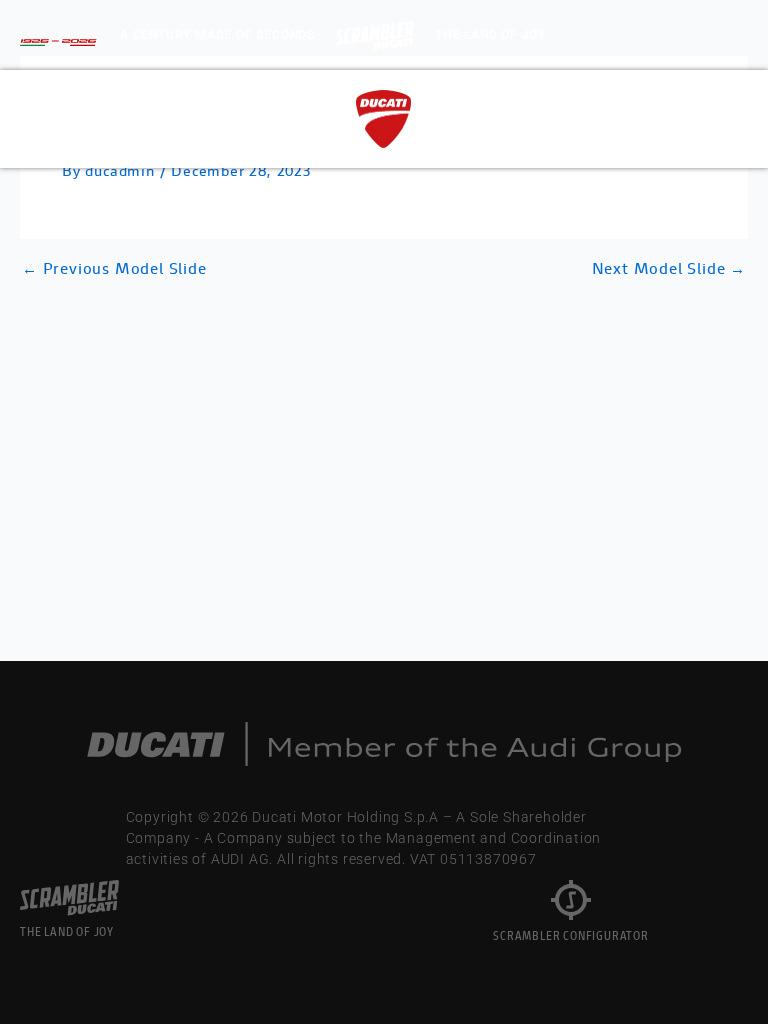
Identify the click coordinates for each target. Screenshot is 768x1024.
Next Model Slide (669, 271)
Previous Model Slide (114, 271)
